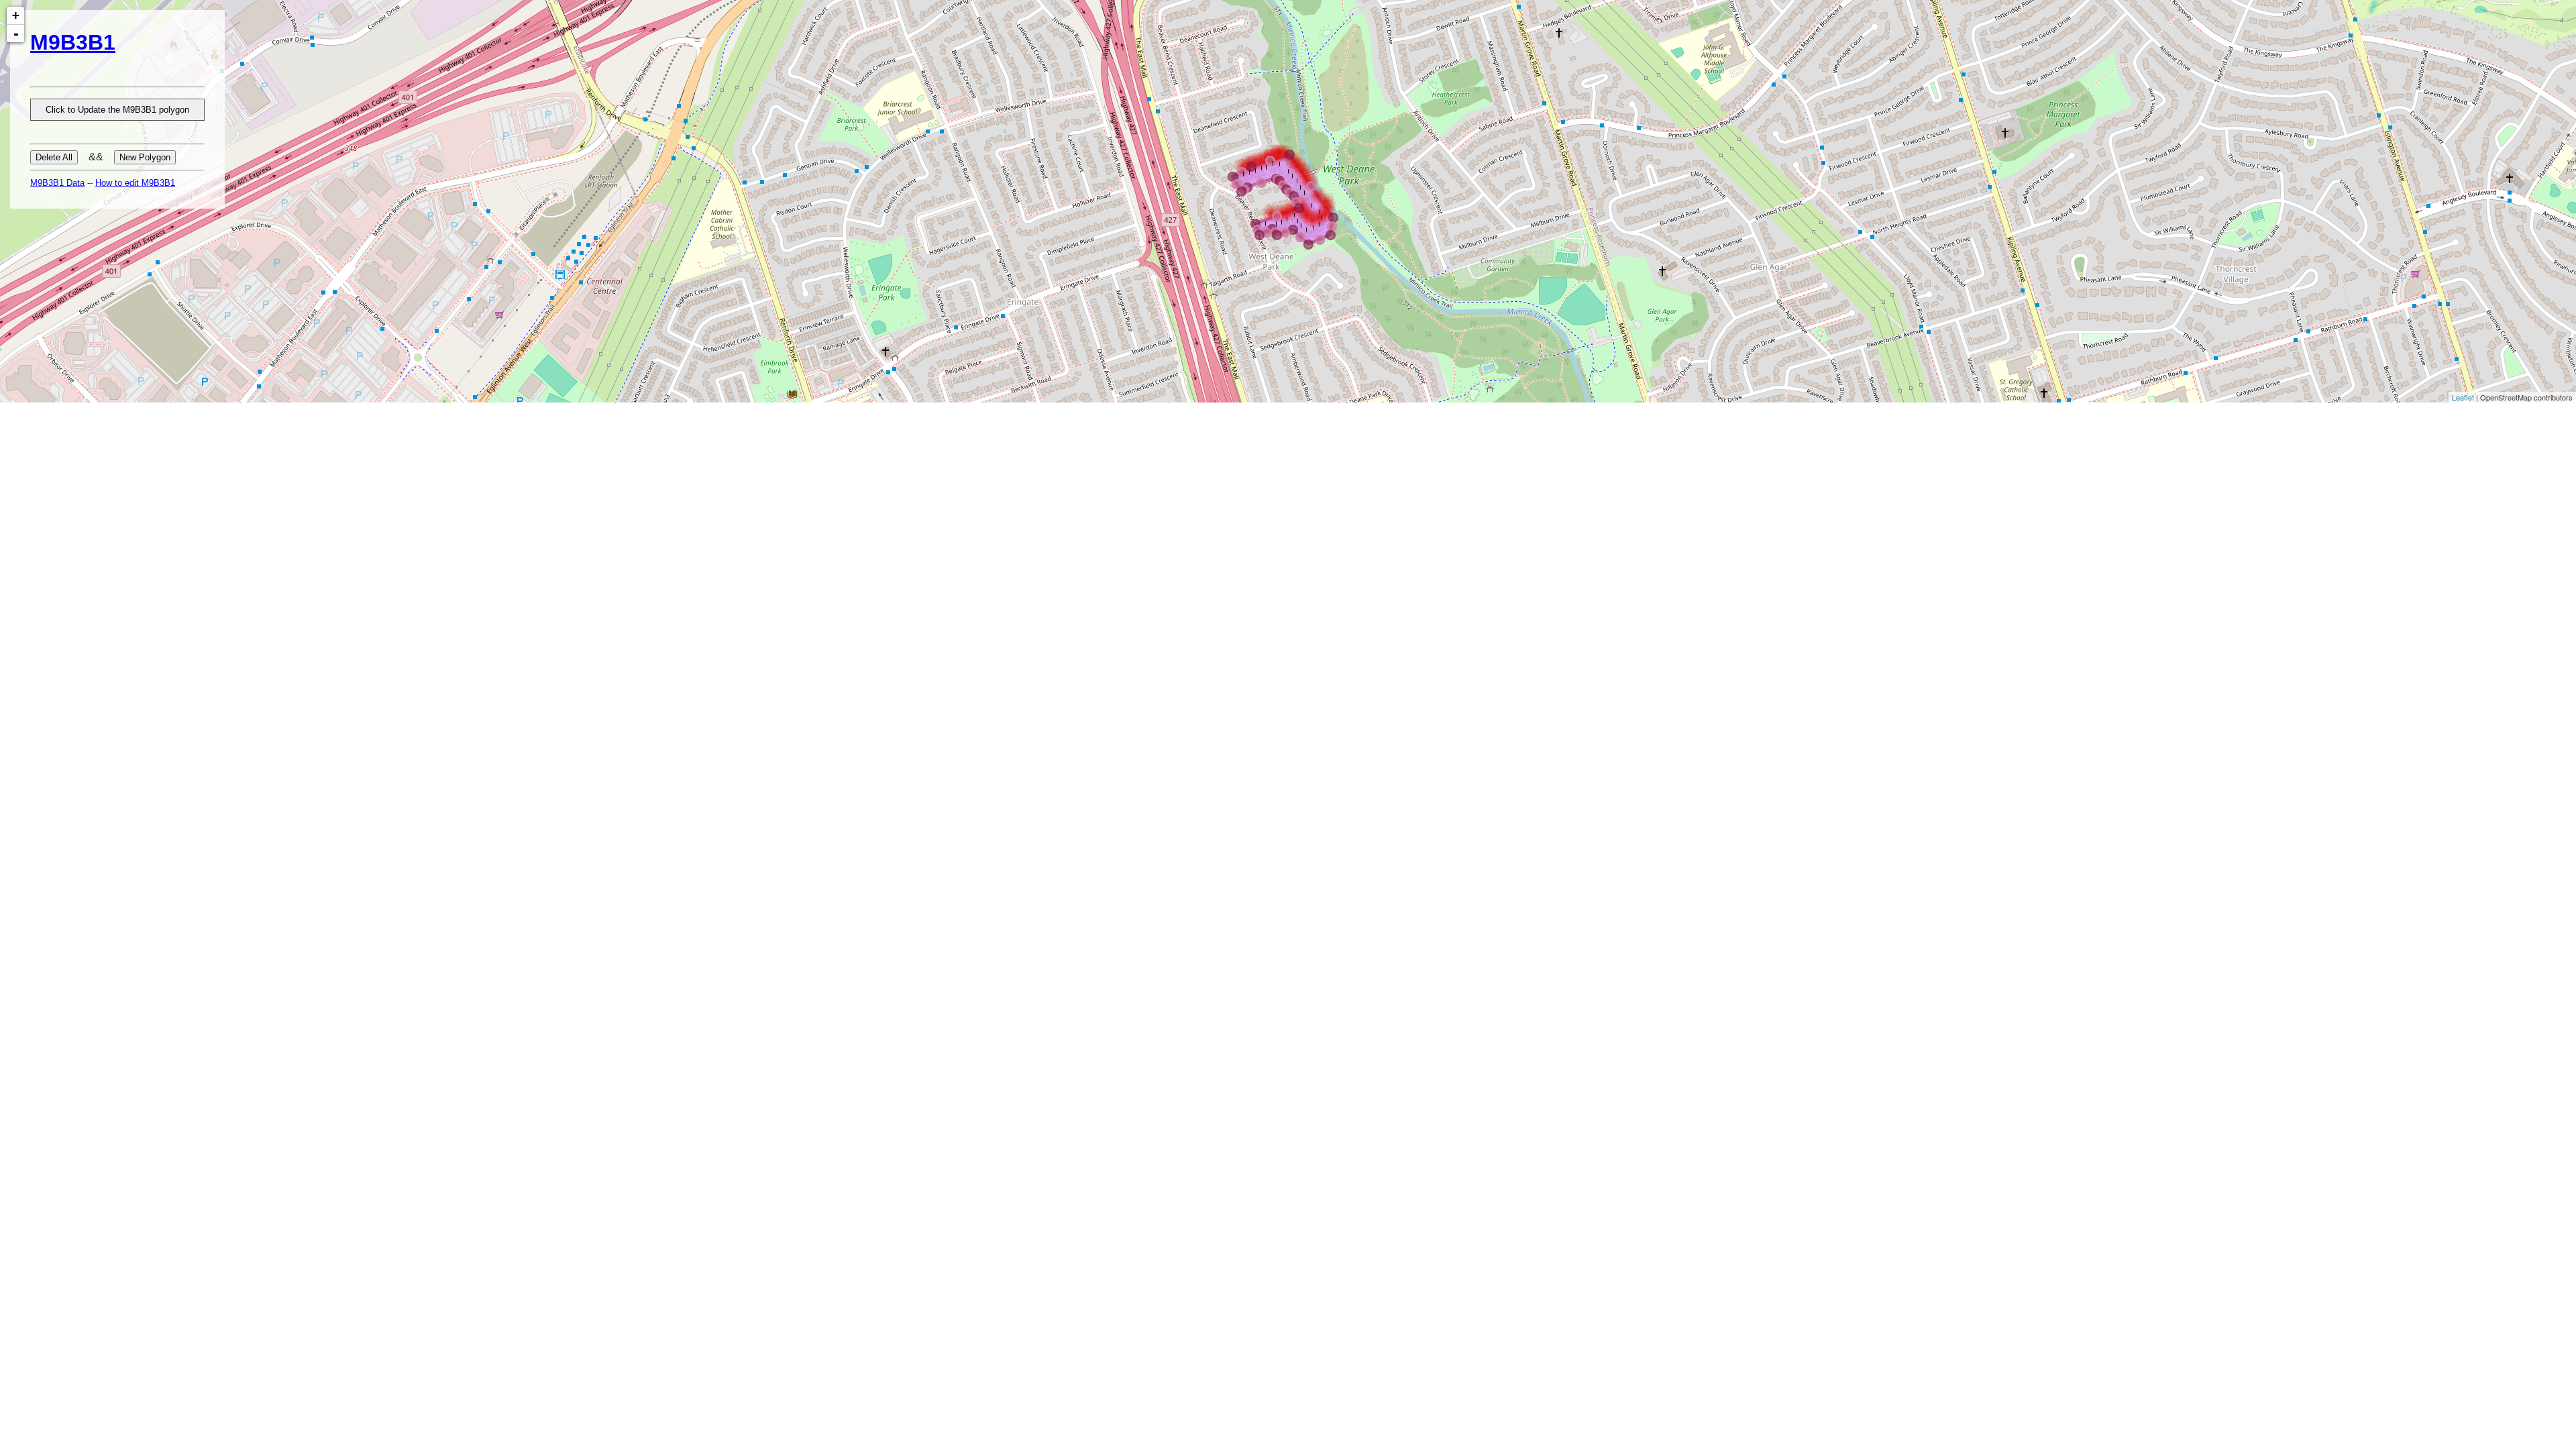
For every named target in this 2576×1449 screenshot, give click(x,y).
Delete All (54, 157)
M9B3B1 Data (57, 183)
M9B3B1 (73, 42)
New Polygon (145, 157)
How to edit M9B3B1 (135, 183)
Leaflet (2463, 397)
